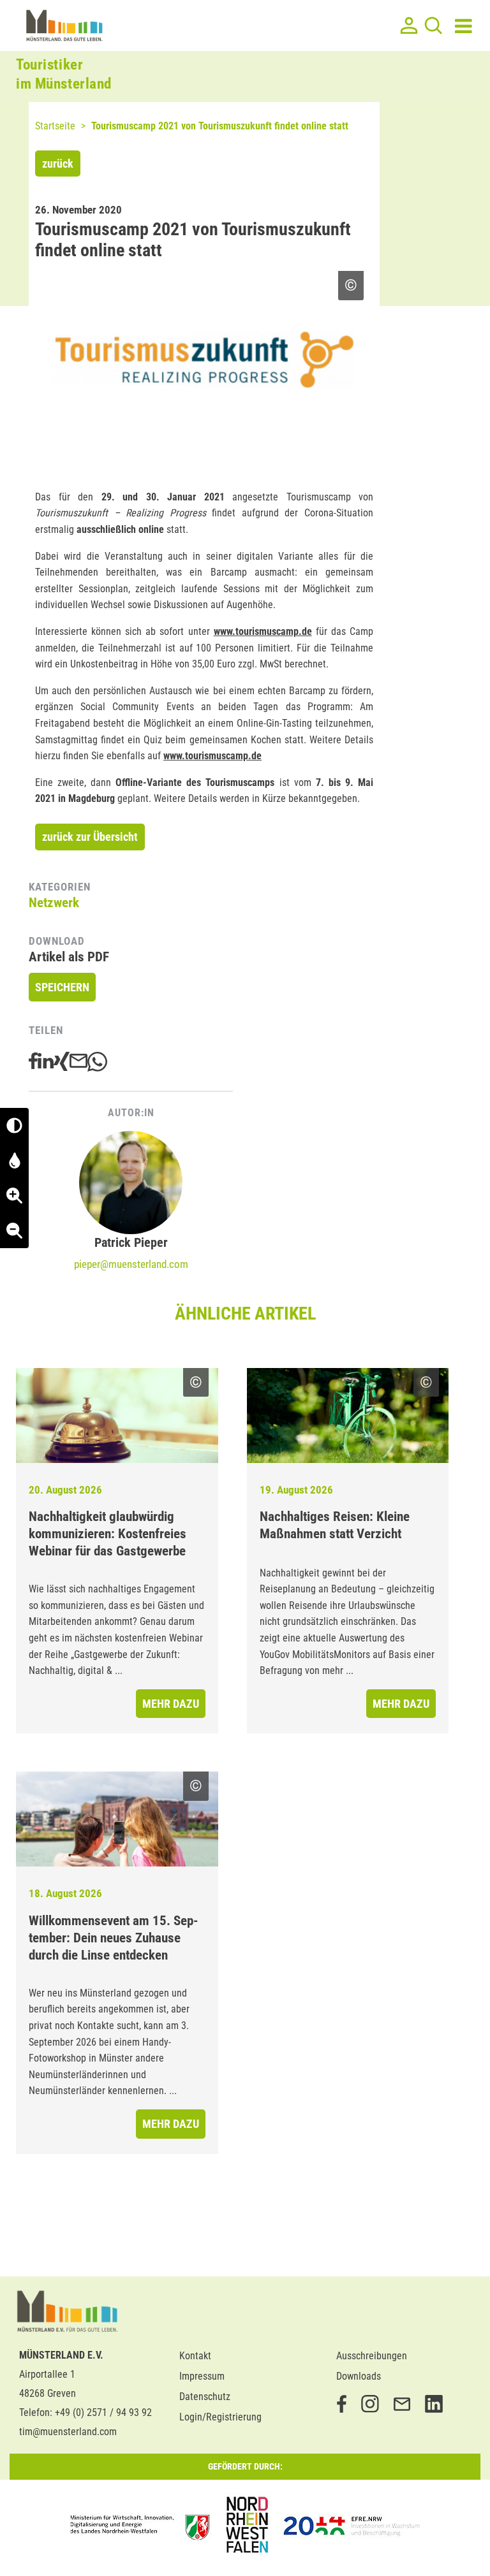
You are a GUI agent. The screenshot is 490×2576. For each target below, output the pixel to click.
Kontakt (195, 2356)
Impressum (202, 2376)
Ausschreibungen (372, 2356)
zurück (58, 164)
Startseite (55, 126)
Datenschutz (205, 2397)
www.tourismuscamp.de (263, 631)
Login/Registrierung (220, 2417)
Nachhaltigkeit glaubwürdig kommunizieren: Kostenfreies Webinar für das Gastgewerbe (108, 1534)
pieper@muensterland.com (131, 1264)
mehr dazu (171, 1704)
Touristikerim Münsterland (64, 74)
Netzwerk (54, 903)
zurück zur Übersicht (90, 837)
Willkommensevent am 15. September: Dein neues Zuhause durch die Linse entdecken (114, 1938)
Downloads (359, 2376)
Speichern (62, 987)
